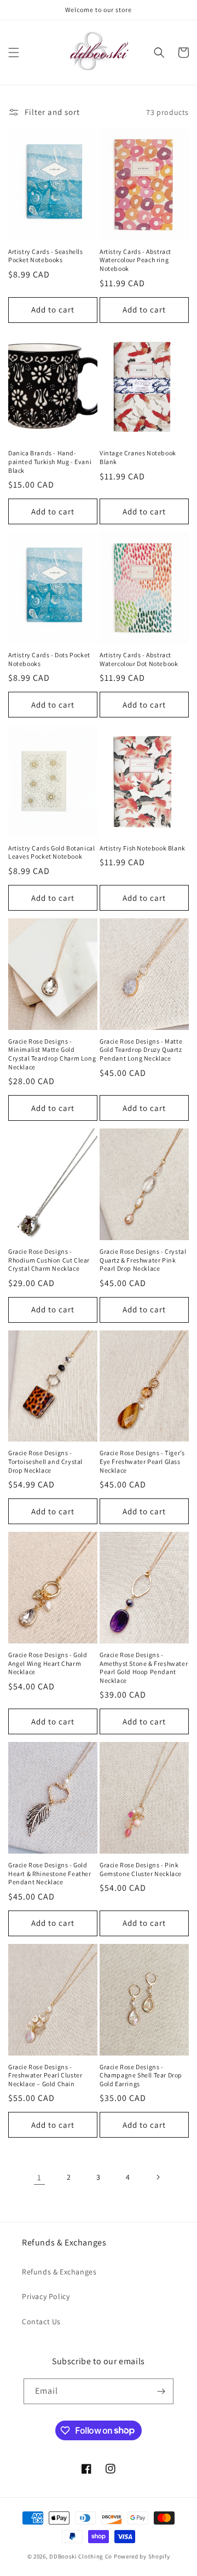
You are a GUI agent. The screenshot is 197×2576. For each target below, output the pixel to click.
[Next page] (158, 2177)
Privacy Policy (46, 2296)
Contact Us (41, 2322)
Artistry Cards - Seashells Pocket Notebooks (46, 256)
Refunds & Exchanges (59, 2272)
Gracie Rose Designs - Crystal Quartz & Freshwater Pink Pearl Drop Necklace (143, 1260)
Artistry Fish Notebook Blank (143, 848)
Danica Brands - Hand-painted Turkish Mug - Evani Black (50, 461)
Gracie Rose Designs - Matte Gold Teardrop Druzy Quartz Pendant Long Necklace (141, 1050)
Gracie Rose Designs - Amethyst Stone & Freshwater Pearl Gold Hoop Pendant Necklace (144, 1668)
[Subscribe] (161, 2391)
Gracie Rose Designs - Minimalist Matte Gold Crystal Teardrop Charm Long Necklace (52, 1054)
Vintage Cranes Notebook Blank (138, 457)
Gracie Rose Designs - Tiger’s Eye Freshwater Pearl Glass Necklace (142, 1461)
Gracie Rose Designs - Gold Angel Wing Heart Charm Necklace (48, 1663)
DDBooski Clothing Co (81, 2556)
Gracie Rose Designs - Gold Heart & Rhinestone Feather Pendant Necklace (50, 1873)
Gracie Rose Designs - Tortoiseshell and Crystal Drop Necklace (45, 1461)
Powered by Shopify (142, 2556)
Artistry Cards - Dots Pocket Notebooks (49, 659)
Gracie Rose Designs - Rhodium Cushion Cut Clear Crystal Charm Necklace (49, 1260)
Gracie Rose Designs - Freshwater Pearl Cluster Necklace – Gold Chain (45, 2075)
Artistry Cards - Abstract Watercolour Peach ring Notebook (135, 260)
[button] (14, 53)
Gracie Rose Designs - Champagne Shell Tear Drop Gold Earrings (141, 2075)
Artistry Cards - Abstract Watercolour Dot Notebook (139, 659)
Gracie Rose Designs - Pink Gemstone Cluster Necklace (141, 1869)
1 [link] (39, 2177)
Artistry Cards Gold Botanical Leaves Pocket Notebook (51, 852)
